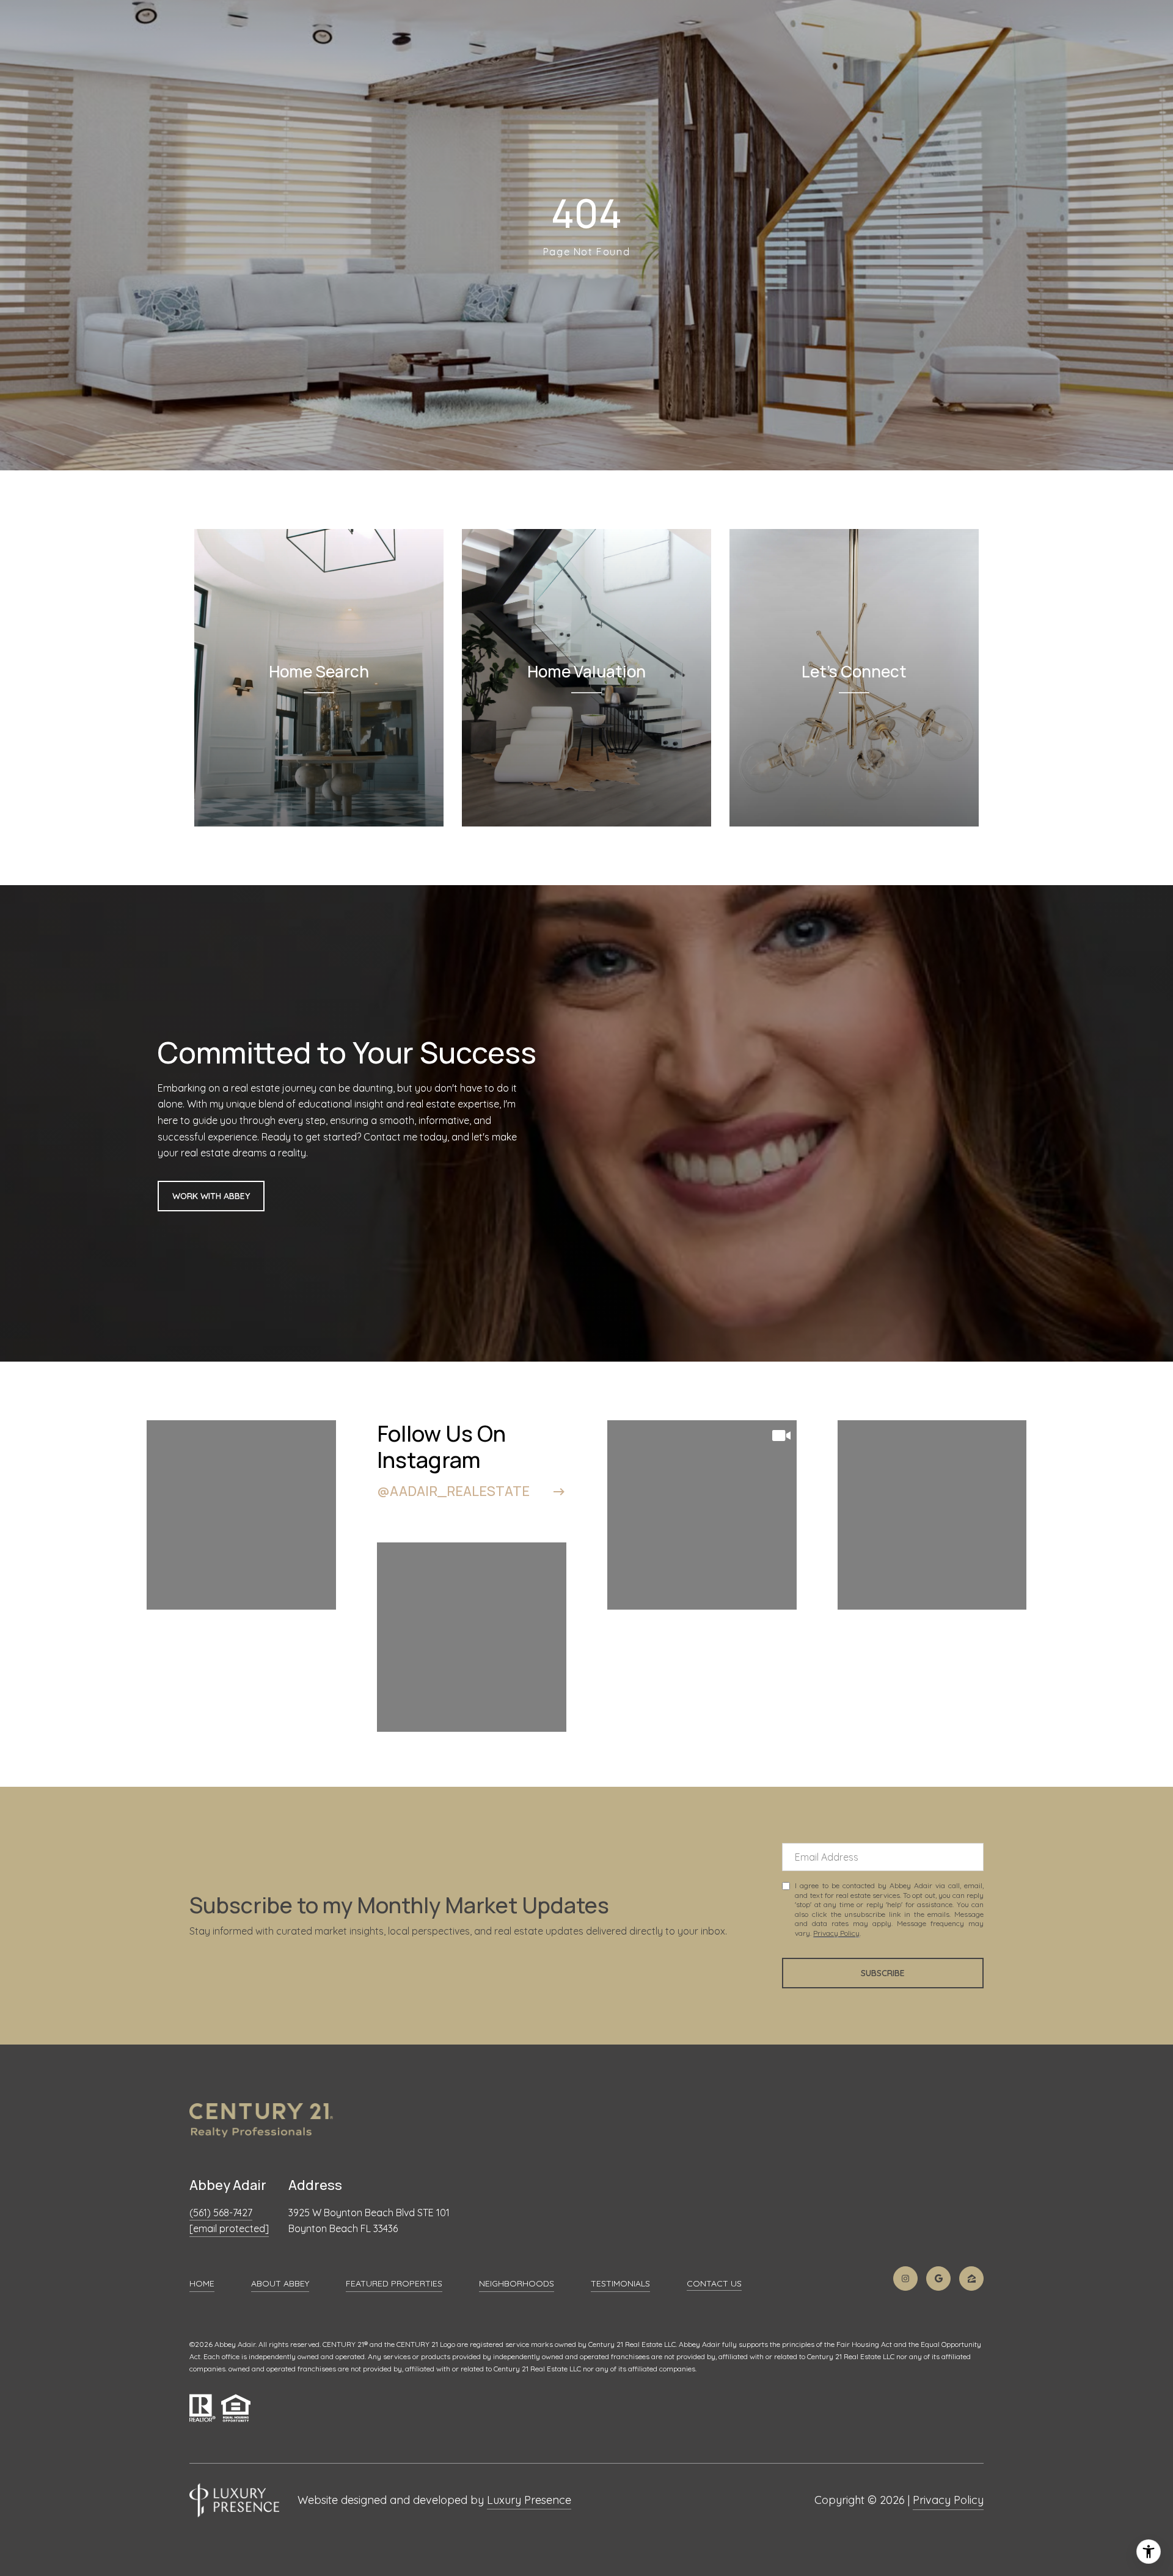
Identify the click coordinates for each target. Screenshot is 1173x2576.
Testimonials (620, 2283)
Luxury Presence (529, 2500)
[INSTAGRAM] (905, 2279)
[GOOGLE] (938, 2279)
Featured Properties (394, 2283)
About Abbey (280, 2283)
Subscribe (883, 1973)
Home (202, 2283)
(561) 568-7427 (221, 2213)
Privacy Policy (836, 1933)
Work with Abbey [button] (211, 1196)
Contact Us (714, 2284)
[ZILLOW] (971, 2279)
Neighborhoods (517, 2283)
